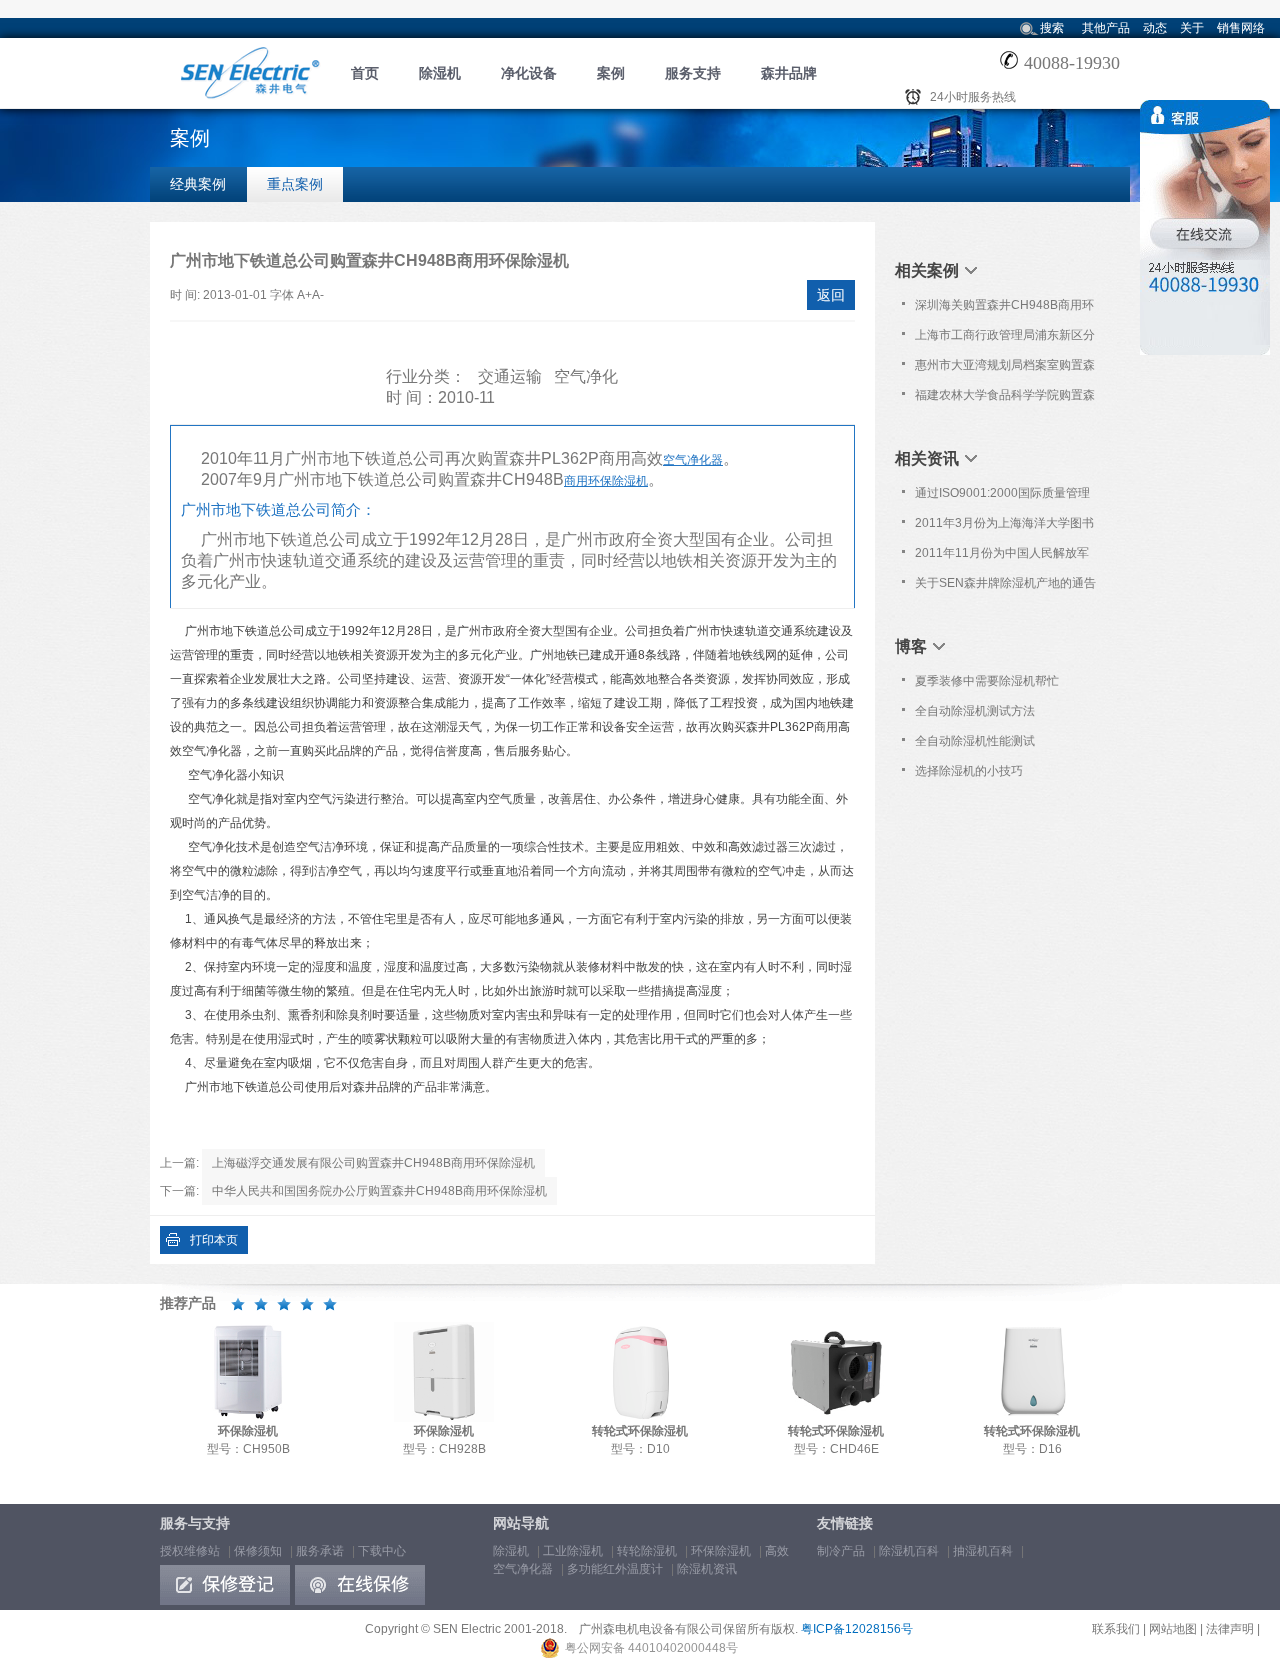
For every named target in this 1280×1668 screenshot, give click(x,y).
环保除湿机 (721, 1551)
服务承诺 (320, 1551)
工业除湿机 (573, 1551)
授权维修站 (190, 1551)
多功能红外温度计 (615, 1569)
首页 (365, 73)
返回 (831, 295)
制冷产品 (841, 1551)
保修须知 (258, 1551)
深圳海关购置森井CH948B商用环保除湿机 (1004, 309)
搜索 (1052, 28)
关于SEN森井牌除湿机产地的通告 (1005, 583)
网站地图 (1173, 1629)
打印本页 (214, 1240)
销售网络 (1241, 28)
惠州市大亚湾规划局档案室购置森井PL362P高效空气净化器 (1005, 369)
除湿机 (440, 73)
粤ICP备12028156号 (857, 1629)
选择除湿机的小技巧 (969, 771)
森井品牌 (789, 73)
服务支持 (693, 73)
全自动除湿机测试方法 (975, 711)
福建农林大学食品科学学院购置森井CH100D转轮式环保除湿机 (1005, 399)
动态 (1155, 28)
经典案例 (198, 184)
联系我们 (1116, 1629)
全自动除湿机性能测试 (975, 741)
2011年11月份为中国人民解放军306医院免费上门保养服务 (1002, 557)
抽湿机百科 (983, 1551)
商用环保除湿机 (606, 481)
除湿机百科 (909, 1551)
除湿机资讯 (707, 1569)
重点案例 (295, 184)
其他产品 (1106, 28)
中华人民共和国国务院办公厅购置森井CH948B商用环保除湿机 (379, 1191)
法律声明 (1230, 1629)
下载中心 (382, 1551)
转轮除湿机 (647, 1551)
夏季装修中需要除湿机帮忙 (987, 681)
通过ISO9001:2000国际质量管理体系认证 (1002, 497)
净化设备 (529, 73)
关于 (1192, 28)
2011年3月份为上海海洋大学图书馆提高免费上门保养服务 (1004, 527)
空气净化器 (693, 460)
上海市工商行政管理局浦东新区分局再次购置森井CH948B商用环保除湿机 (1005, 339)
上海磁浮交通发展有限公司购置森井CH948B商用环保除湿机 (373, 1163)
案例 (611, 73)
